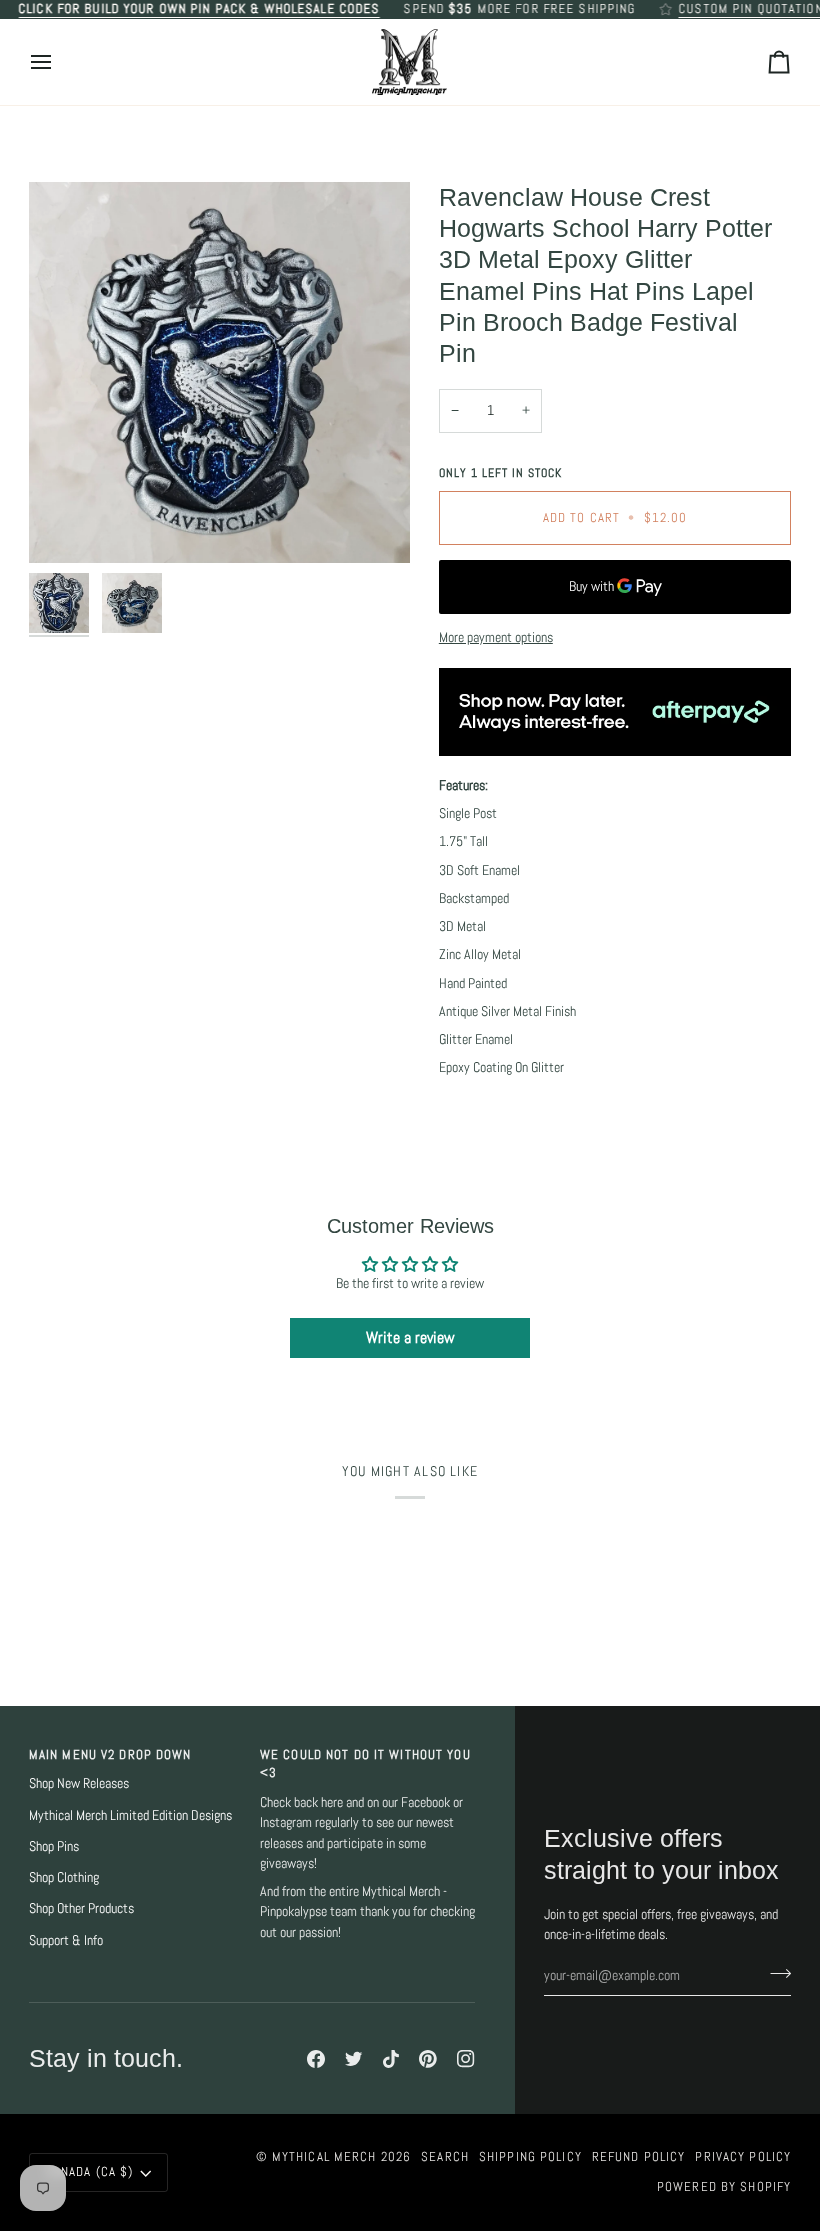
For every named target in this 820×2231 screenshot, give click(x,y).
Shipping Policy (530, 2157)
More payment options (496, 637)
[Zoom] (219, 372)
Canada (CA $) (90, 2172)
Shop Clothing (64, 1877)
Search (445, 2157)
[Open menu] (59, 62)
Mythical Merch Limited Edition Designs (130, 1815)
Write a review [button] (410, 1337)
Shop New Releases (79, 1783)
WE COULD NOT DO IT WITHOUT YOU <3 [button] (365, 1764)
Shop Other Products (81, 1908)
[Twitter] (354, 2059)
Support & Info (66, 1940)
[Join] (774, 1973)
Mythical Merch (324, 2157)
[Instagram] (466, 2059)
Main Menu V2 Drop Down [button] (110, 1755)
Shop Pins (54, 1846)
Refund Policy (639, 2157)
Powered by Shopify (724, 2187)
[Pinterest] (428, 2059)
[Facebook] (316, 2059)
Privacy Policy (743, 2157)
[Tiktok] (391, 2059)
